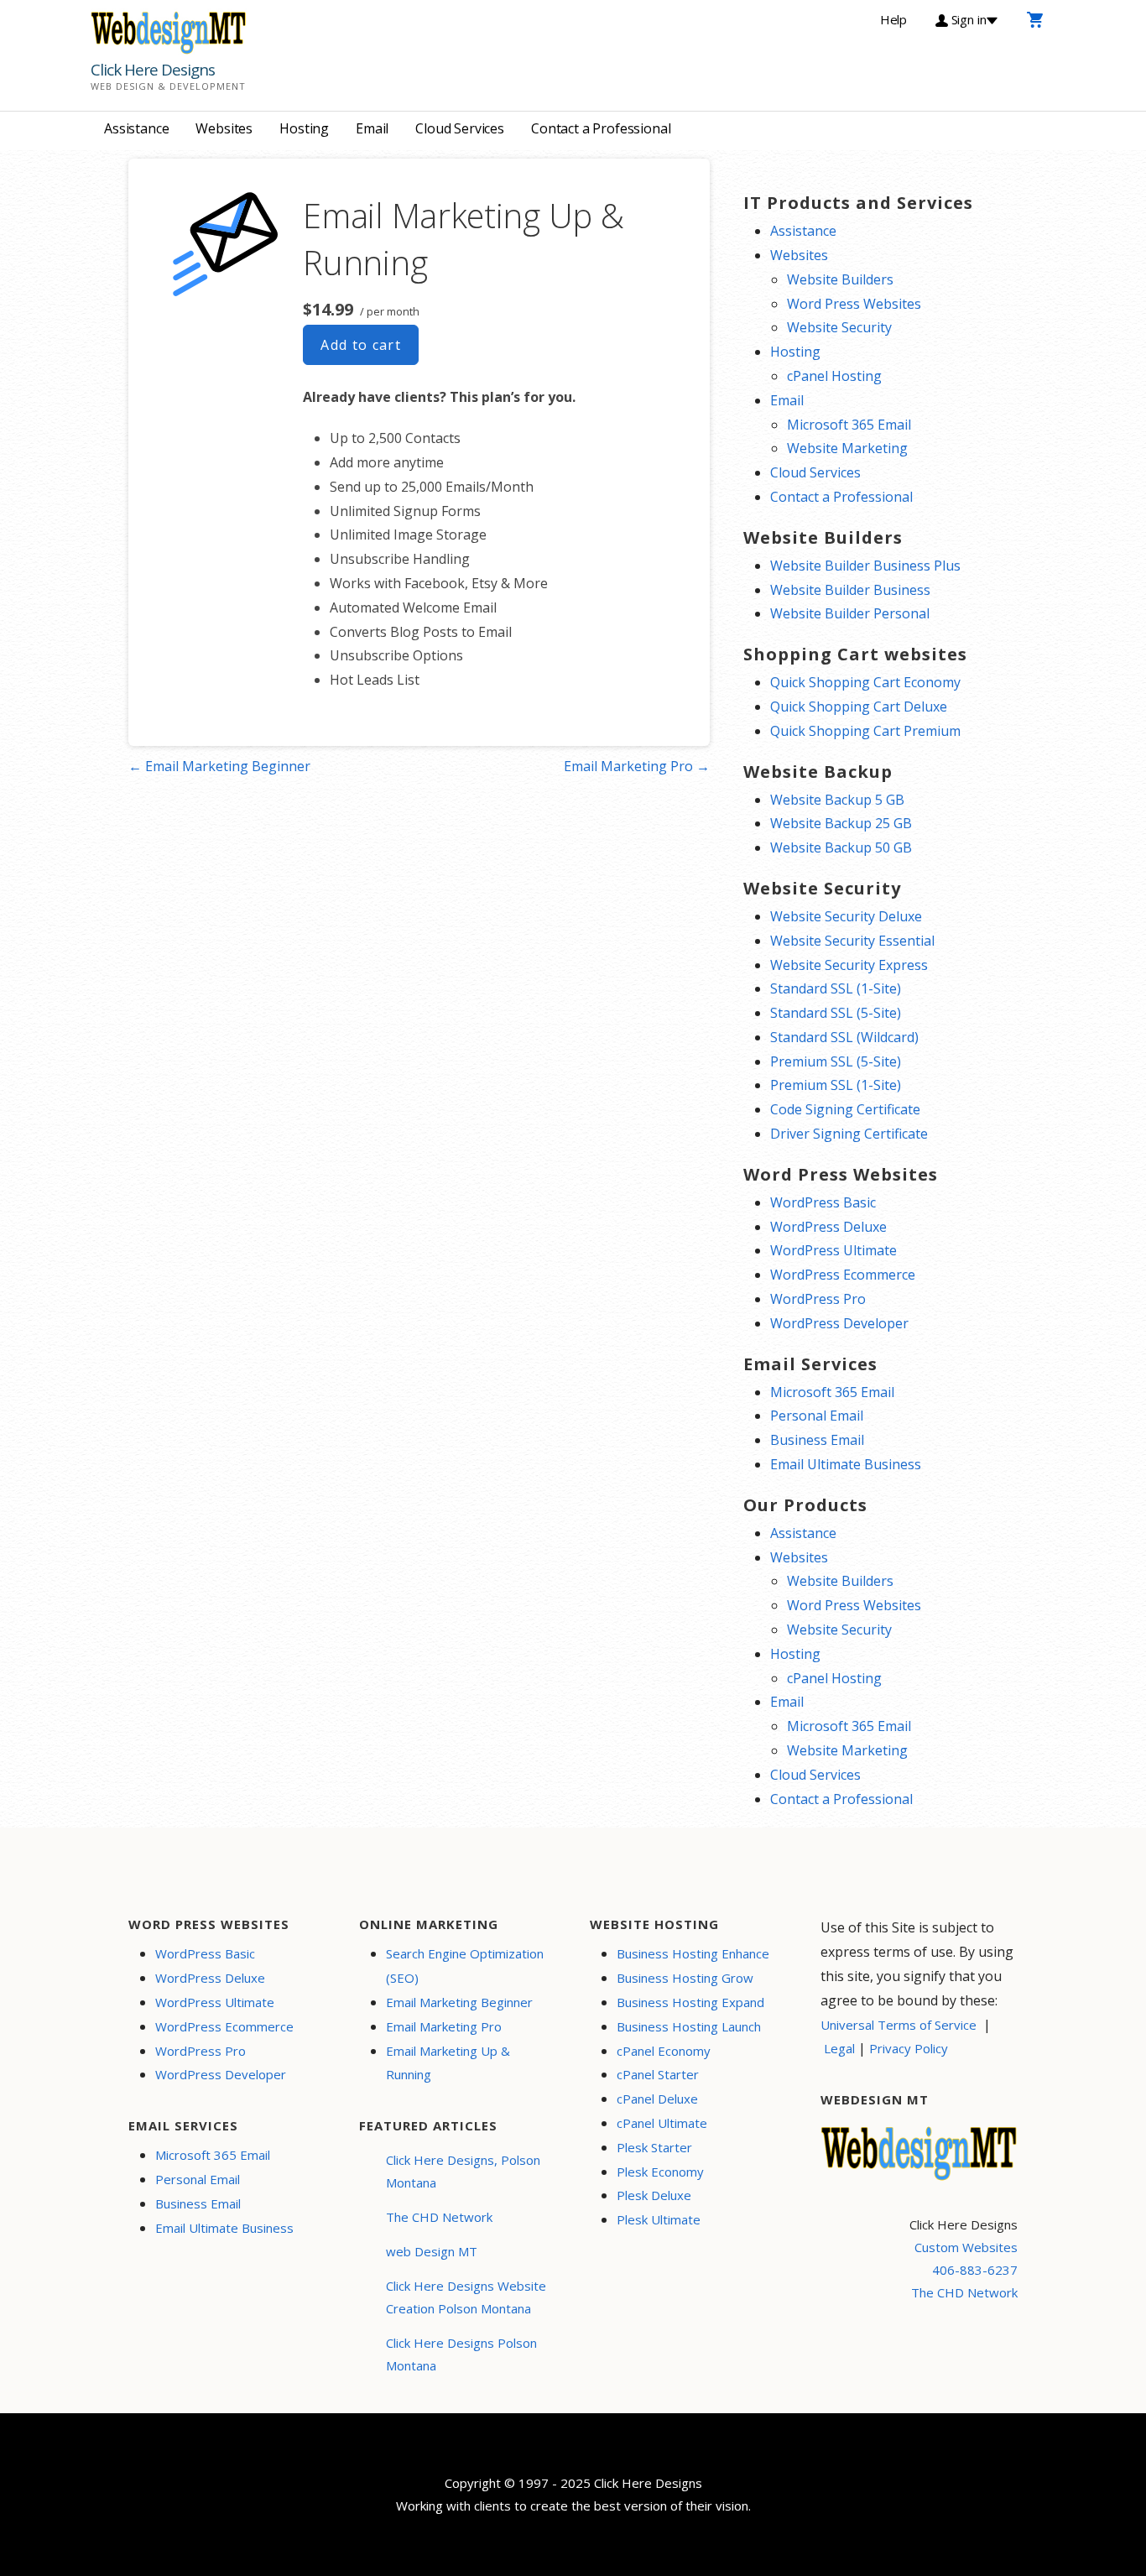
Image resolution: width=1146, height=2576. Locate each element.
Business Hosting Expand (690, 2002)
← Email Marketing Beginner (219, 766)
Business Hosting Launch (689, 2026)
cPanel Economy (664, 2051)
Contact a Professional (601, 128)
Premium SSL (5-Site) (836, 1061)
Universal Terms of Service (899, 2025)
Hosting (304, 128)
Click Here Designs (153, 70)
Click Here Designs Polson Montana (461, 2354)
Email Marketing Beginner (459, 2002)
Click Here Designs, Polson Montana (463, 2171)
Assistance (136, 128)
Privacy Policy (909, 2048)
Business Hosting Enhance (693, 1953)
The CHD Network (439, 2217)
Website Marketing (847, 448)
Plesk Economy (660, 2172)
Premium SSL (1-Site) (836, 1085)
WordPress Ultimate (833, 1250)
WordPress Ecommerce (843, 1275)
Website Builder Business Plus (865, 566)
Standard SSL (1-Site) (836, 988)
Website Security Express (849, 965)
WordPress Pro (818, 1299)
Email (372, 128)
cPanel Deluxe (657, 2099)
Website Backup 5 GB (837, 800)
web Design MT (432, 2251)
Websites (224, 128)
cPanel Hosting (834, 376)
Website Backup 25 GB (841, 823)
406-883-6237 (975, 2270)
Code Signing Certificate (845, 1109)
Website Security (839, 327)
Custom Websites (966, 2247)
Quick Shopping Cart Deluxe (859, 707)
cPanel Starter (658, 2074)
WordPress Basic (823, 1202)
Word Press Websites (854, 304)
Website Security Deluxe (846, 916)
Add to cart (361, 345)
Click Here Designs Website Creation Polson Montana (466, 2297)
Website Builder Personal (850, 613)
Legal (839, 2048)
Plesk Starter (654, 2147)
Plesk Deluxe (654, 2195)
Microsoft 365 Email (849, 425)
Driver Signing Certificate (849, 1134)
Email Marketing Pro (444, 2026)
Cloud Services (460, 128)
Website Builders (840, 279)
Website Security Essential (852, 941)
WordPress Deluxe (828, 1227)
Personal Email (817, 1416)
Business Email (817, 1440)
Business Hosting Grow (685, 1978)
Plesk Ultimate (659, 2219)
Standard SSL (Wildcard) (844, 1037)
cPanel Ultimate (662, 2123)
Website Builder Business (850, 590)
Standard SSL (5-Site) (836, 1013)
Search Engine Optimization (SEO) (465, 1966)
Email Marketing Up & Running (448, 2063)
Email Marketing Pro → (637, 766)
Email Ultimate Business (846, 1464)
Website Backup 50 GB (841, 847)
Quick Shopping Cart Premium (865, 731)
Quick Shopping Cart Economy (865, 682)
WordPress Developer (839, 1323)
